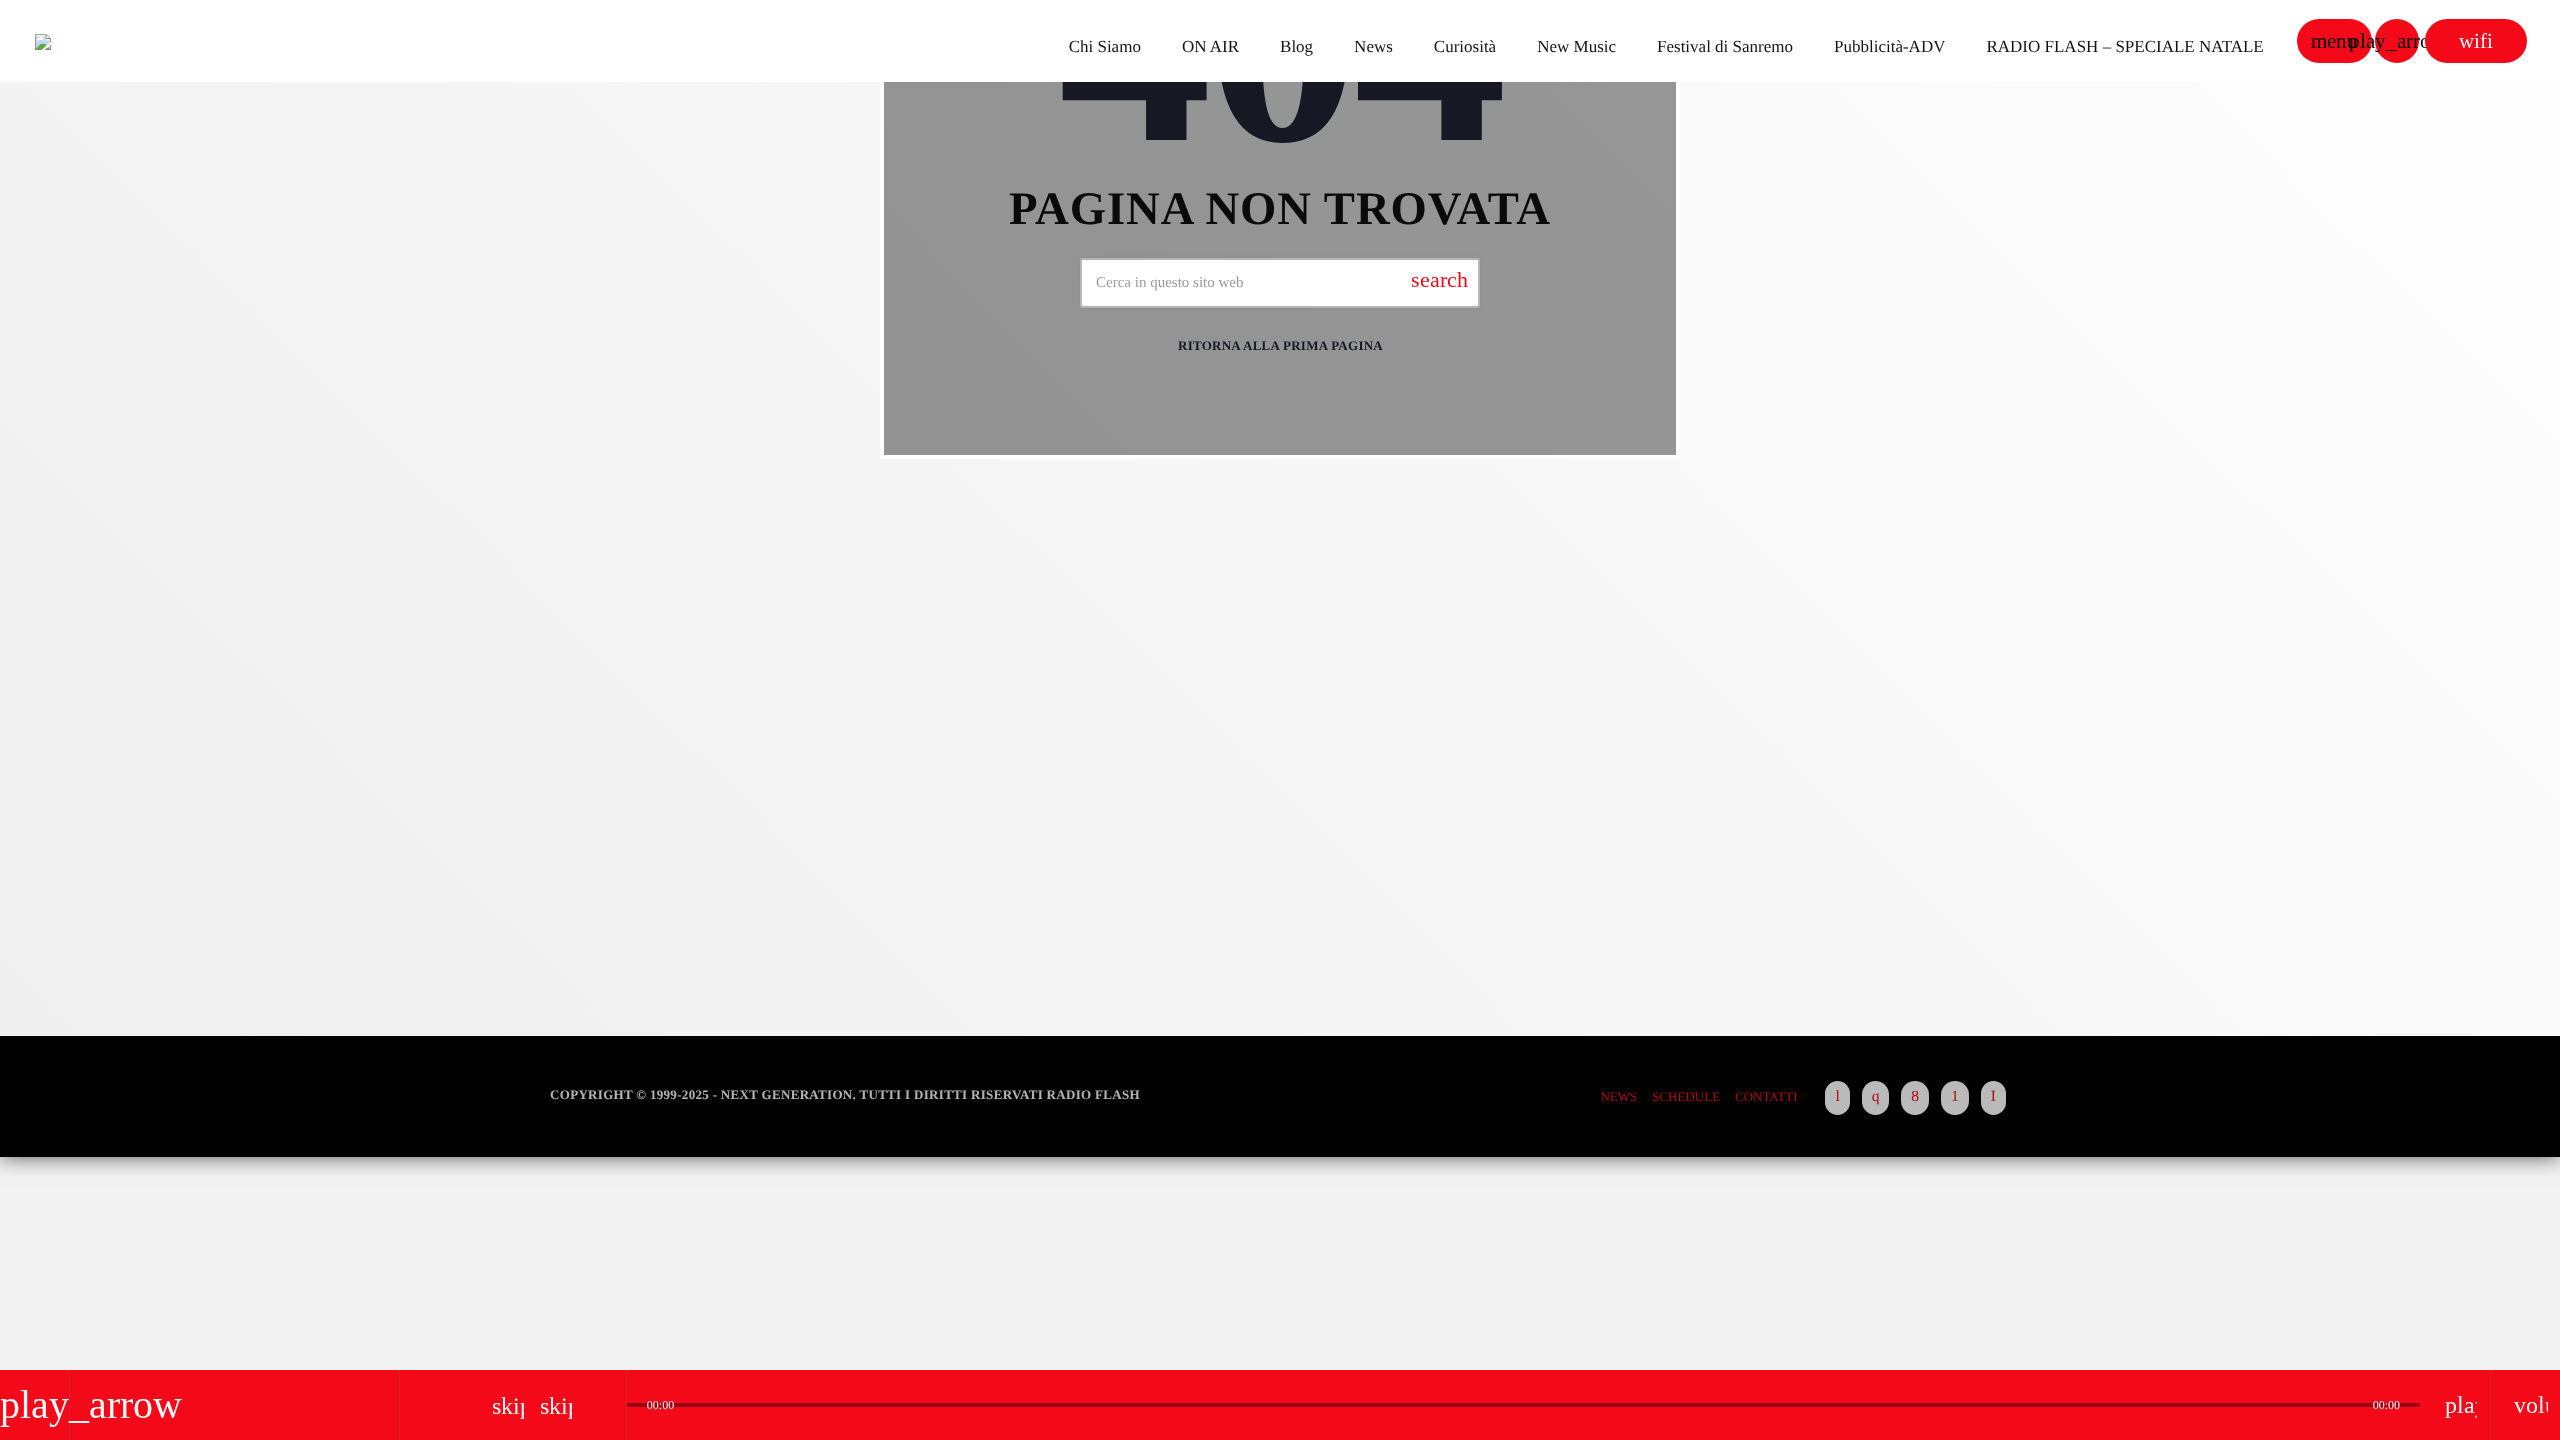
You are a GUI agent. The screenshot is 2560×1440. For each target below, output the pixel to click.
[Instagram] (1876, 1098)
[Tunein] (1837, 1098)
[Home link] (104, 41)
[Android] (1955, 1098)
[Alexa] (1993, 1098)
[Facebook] (1915, 1098)
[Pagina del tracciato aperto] (606, 1405)
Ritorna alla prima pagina (1280, 345)
